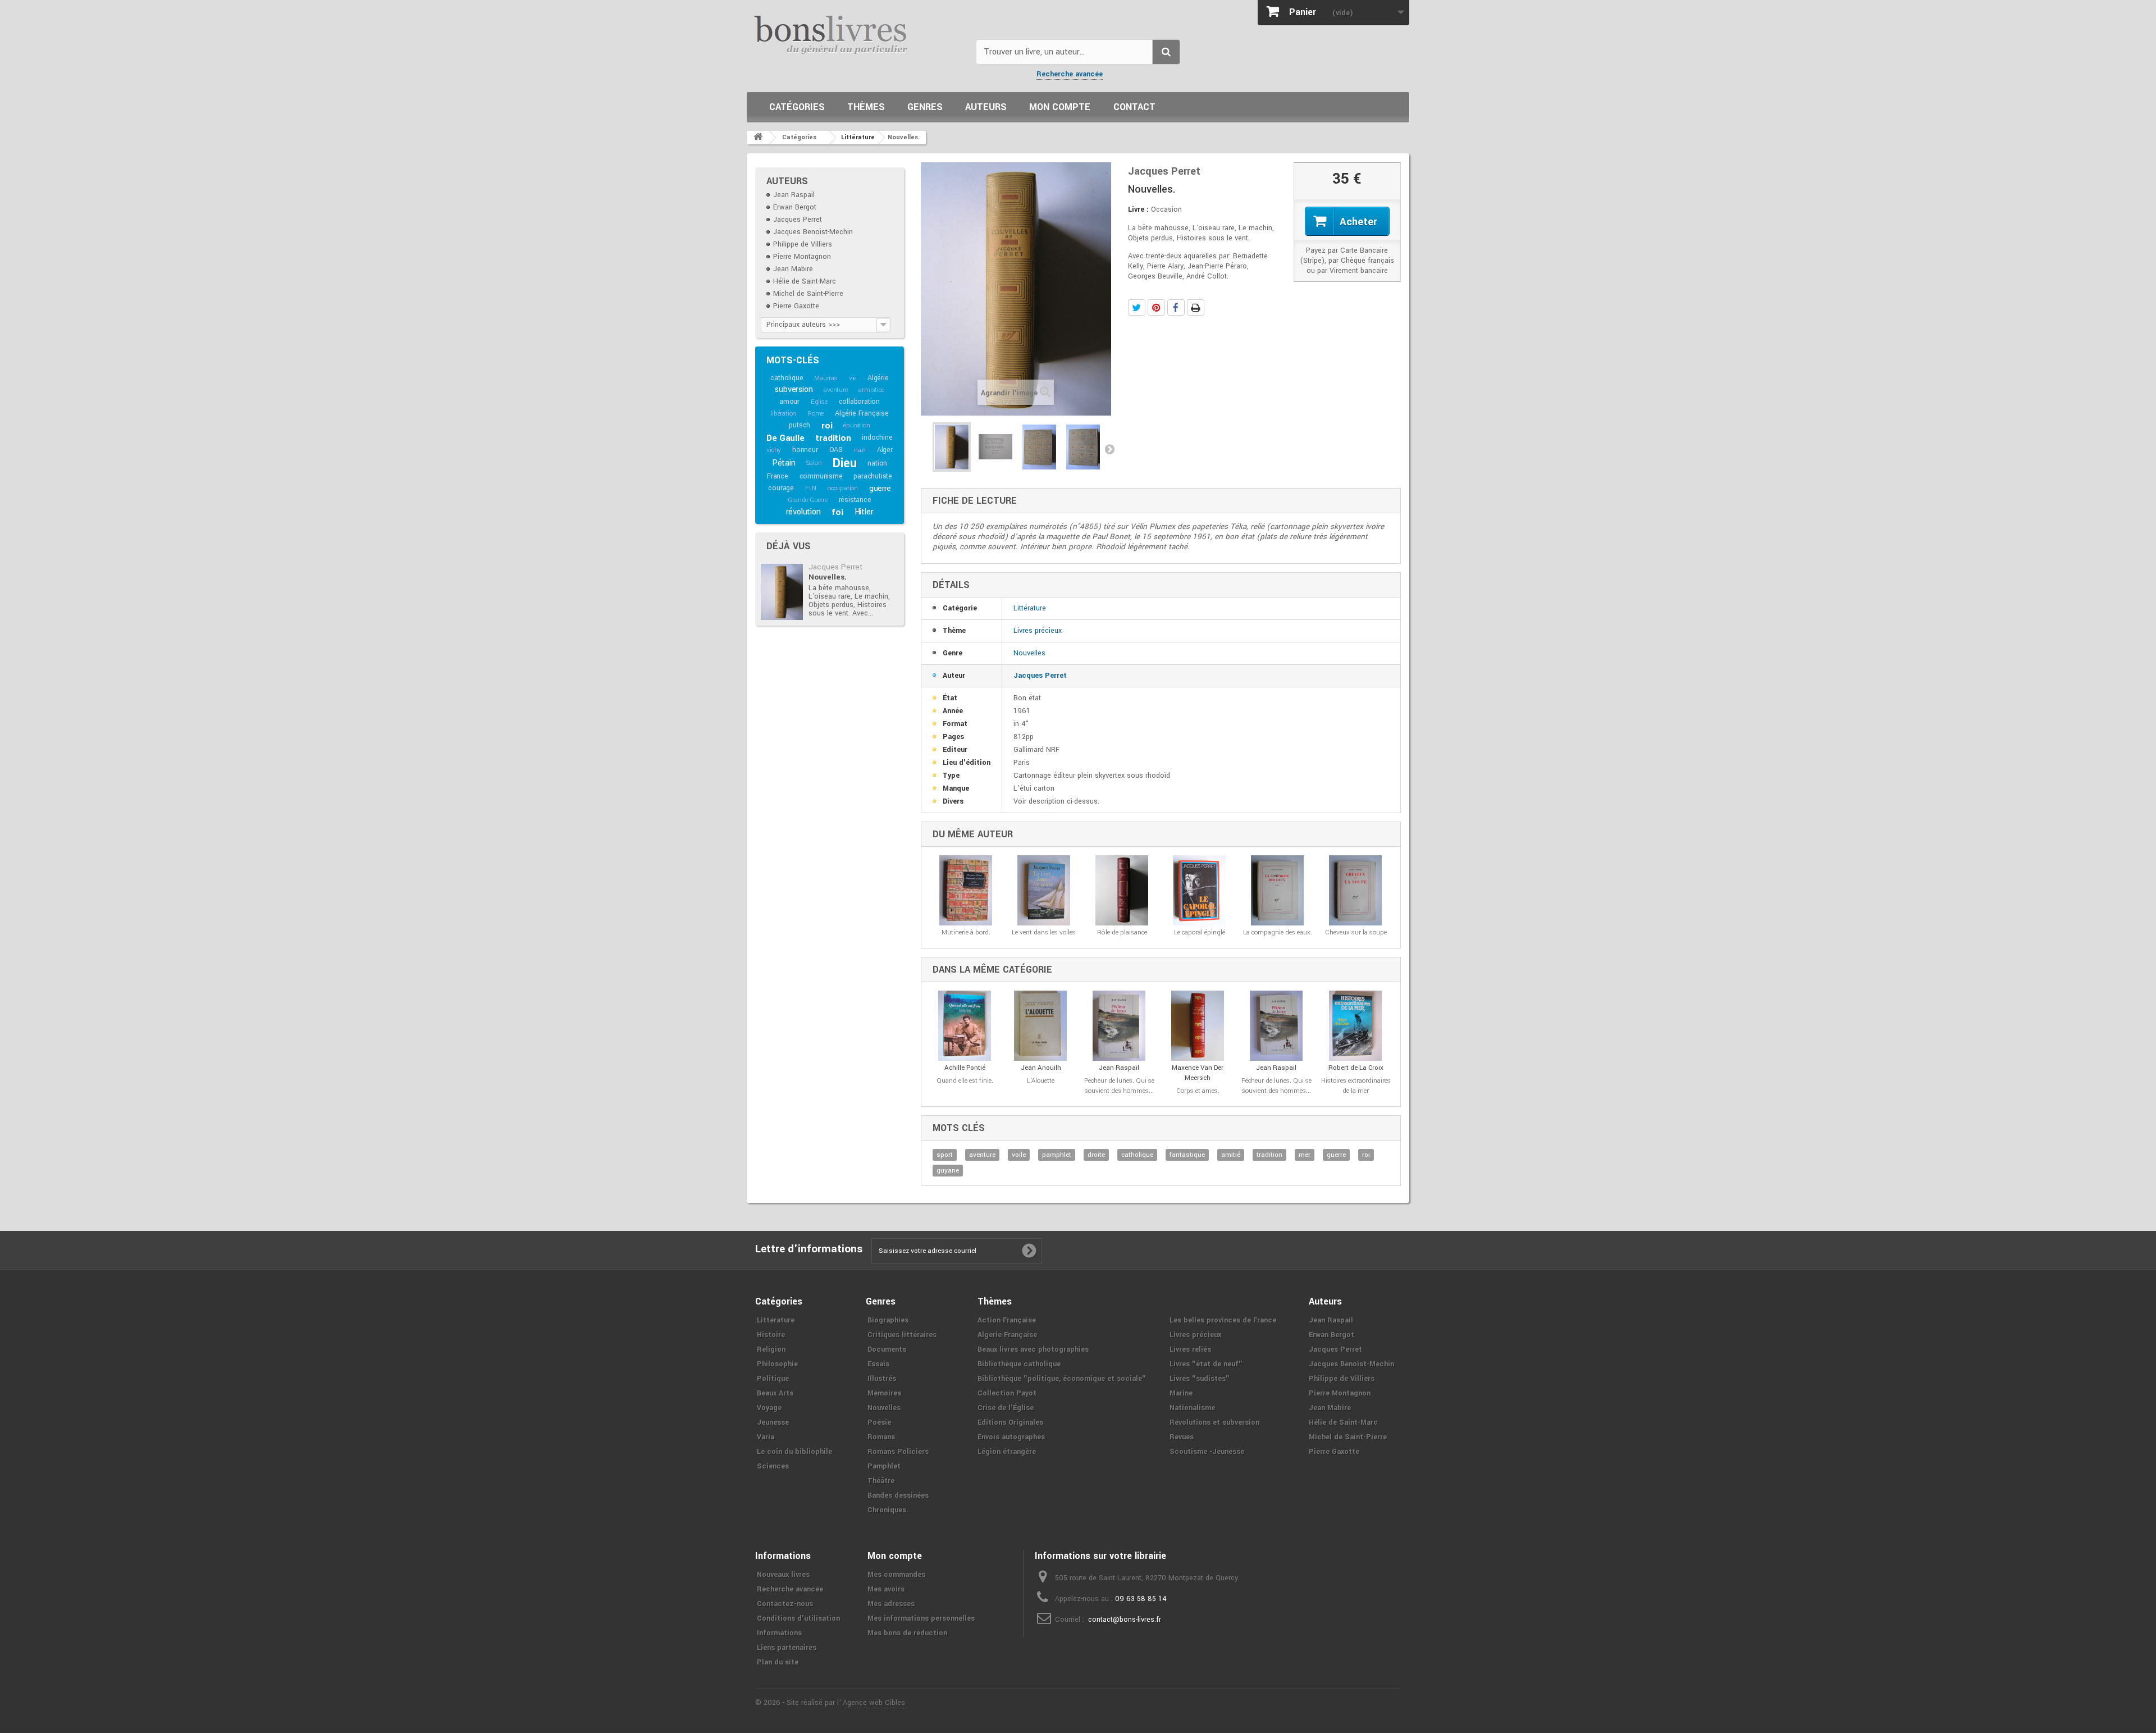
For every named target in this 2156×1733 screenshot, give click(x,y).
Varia (766, 1437)
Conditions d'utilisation (798, 1618)
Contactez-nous (785, 1604)
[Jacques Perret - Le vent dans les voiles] (1044, 890)
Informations (779, 1633)
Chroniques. (888, 1510)
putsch (800, 425)
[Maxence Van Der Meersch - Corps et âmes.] (1198, 1026)
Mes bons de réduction (907, 1633)
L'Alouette (1041, 1081)
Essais (878, 1364)
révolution (803, 512)
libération (783, 414)
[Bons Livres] (857, 34)
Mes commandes (896, 1575)
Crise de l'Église (1006, 1408)
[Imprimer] (1196, 307)
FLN (811, 488)
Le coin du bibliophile (794, 1452)
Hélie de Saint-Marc (805, 281)
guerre (880, 488)
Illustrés (882, 1379)
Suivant (1109, 449)
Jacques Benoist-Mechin (813, 232)
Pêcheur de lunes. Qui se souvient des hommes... (1119, 1086)
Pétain (784, 463)
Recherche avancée (1070, 74)
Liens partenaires (787, 1648)
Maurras (826, 378)
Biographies (888, 1320)
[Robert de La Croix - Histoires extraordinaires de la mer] (1356, 1026)
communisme (821, 476)
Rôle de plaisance (1122, 932)
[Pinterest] (1156, 307)
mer (1305, 1155)
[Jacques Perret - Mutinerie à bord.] (966, 890)
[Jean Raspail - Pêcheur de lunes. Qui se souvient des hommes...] (1119, 1026)
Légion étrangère (1007, 1452)
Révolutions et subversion (1214, 1422)
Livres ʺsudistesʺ (1200, 1379)
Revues (1182, 1437)
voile (1019, 1155)
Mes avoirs (886, 1589)
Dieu (844, 463)
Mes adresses (891, 1604)
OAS (836, 450)
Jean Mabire (793, 269)
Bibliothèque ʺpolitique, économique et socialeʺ (1062, 1379)
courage (781, 488)
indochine (877, 437)
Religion (771, 1349)
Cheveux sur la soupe (1356, 932)
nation (877, 463)
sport (945, 1155)
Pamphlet (884, 1466)
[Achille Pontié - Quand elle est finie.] (965, 1026)
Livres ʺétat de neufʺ (1206, 1364)
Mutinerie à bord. (966, 932)
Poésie (879, 1422)
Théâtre (881, 1481)
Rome (816, 414)
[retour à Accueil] (758, 138)
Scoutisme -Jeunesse (1207, 1452)
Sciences (773, 1466)
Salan (814, 463)
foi (837, 512)
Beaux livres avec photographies (1033, 1349)
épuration (857, 425)
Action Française (1007, 1320)
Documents (887, 1349)
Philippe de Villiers (803, 244)
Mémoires (884, 1393)
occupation (843, 488)
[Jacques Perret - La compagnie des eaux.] (1278, 890)
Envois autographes (1011, 1437)
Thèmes (866, 107)
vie (853, 378)
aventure (835, 390)
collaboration (859, 402)
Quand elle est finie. (965, 1081)
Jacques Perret (798, 220)
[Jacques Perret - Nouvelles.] (782, 592)
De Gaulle (785, 438)
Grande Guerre (807, 500)
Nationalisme (1192, 1408)
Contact (1134, 107)
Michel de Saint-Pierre (808, 294)
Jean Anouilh (1041, 1068)
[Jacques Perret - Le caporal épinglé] (1200, 890)
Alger (885, 450)
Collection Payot (1007, 1393)
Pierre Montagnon (802, 257)
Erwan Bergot (795, 207)
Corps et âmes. (1198, 1091)
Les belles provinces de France (1223, 1320)
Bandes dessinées (898, 1495)
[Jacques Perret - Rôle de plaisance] (1122, 890)
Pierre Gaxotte (796, 306)
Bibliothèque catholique (1019, 1364)
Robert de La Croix (1356, 1068)
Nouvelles (1029, 653)
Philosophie (777, 1364)
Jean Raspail (794, 195)
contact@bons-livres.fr (1125, 1620)
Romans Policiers (898, 1452)
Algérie (878, 378)
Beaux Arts (775, 1393)
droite (1096, 1155)
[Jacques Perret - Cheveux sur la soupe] (1356, 890)
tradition (833, 438)
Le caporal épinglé (1200, 932)
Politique (773, 1379)
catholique (787, 378)
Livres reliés (1190, 1349)
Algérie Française (862, 413)
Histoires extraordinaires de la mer (1356, 1086)
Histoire (771, 1335)
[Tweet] (1137, 307)
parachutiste (873, 476)
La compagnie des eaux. (1278, 932)
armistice (871, 390)
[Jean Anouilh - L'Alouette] (1041, 1026)
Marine (1181, 1393)
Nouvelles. (828, 577)
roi (827, 426)
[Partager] (1176, 307)
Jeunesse (773, 1422)
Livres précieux (1038, 631)
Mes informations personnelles (921, 1618)
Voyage (769, 1408)
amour (789, 402)
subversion (794, 389)
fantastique (1187, 1155)
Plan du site (778, 1662)
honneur (805, 450)
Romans (881, 1437)
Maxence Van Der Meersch (1198, 1073)
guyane (948, 1171)
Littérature (1030, 608)
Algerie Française (1007, 1335)
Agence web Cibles (874, 1703)
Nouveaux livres (783, 1575)
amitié (1231, 1155)
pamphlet (1057, 1155)
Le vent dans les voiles (1044, 932)
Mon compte (1060, 107)
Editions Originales (1010, 1422)
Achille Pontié (965, 1068)
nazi (860, 450)
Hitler (864, 512)
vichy (774, 450)
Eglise (819, 402)
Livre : (1138, 209)
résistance (855, 500)
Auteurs (986, 107)
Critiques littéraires (902, 1335)
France (778, 476)
